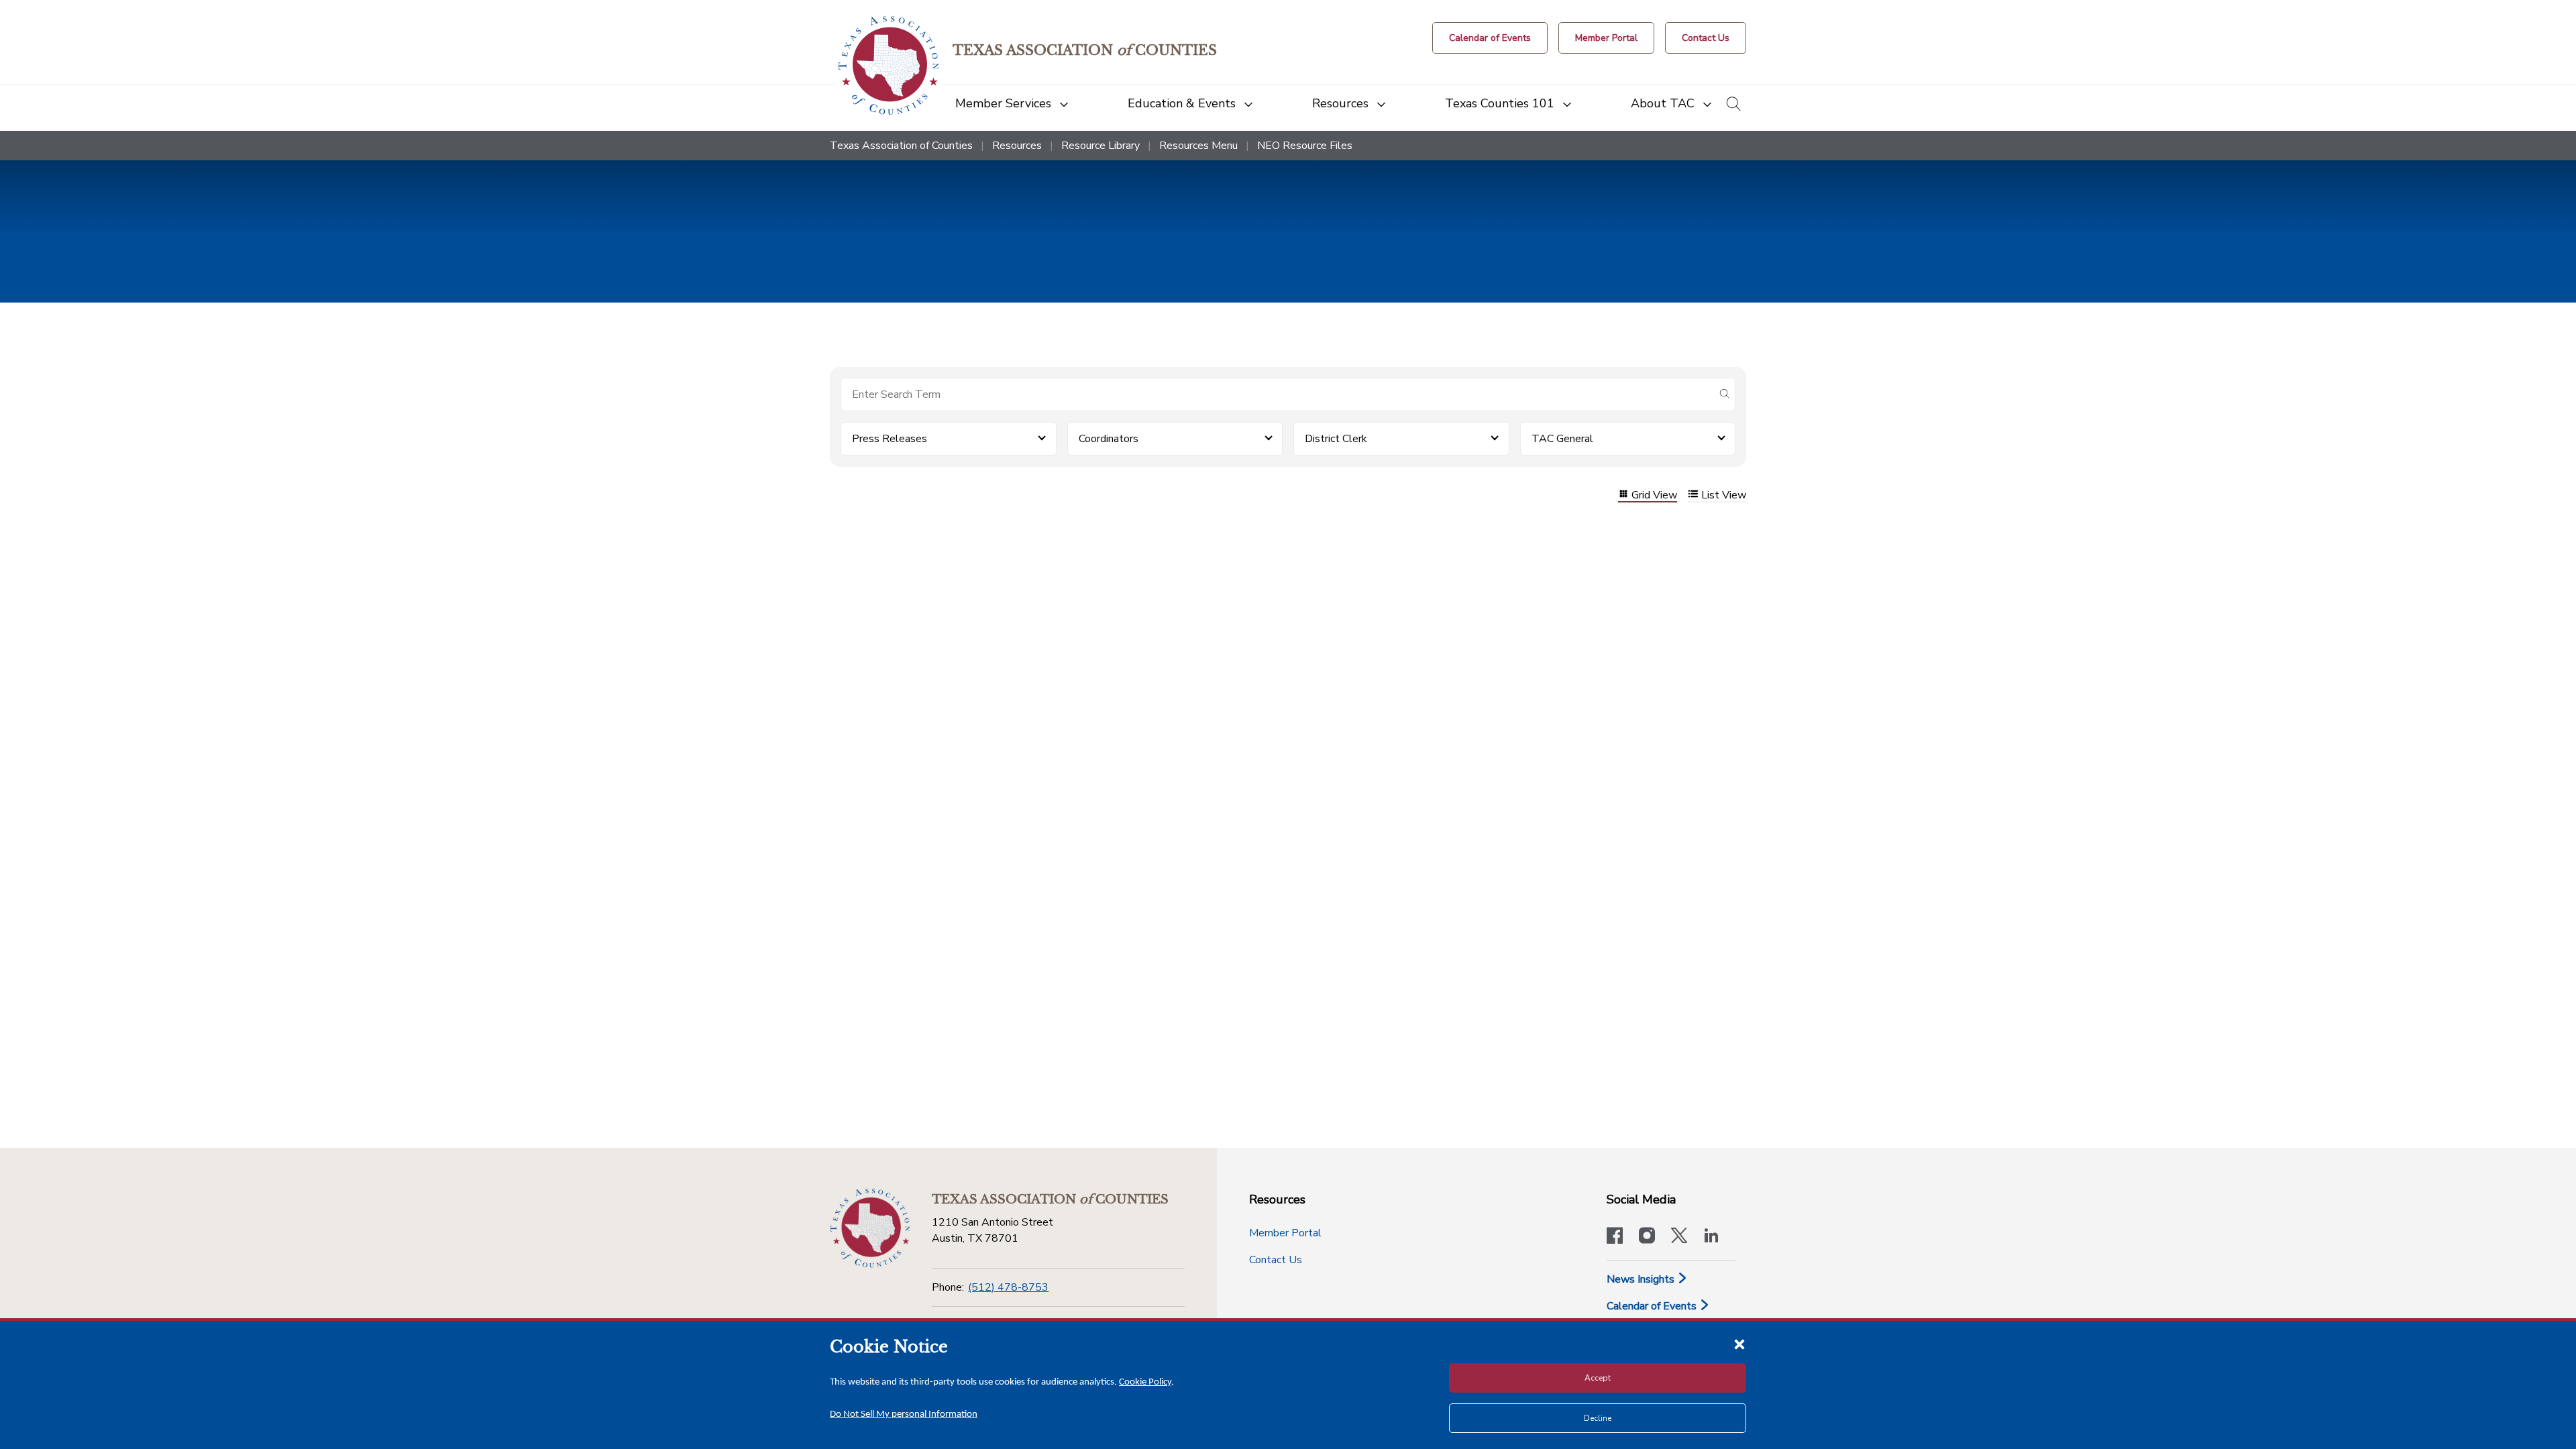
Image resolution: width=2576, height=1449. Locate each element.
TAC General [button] (1562, 439)
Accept (1598, 1378)
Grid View (1654, 495)
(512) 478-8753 (1008, 1287)
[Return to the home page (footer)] (870, 1228)
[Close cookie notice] (1739, 1344)
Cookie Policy (1145, 1382)
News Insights (1642, 1279)
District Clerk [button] (1336, 439)
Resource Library (1101, 146)
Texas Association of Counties (901, 146)
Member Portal (1285, 1233)
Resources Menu (1198, 146)
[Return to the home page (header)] (889, 65)
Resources (1017, 146)
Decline (1598, 1418)
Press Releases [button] (890, 439)
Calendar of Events (1653, 1306)
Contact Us (1276, 1260)
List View (1724, 495)
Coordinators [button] (1109, 439)
